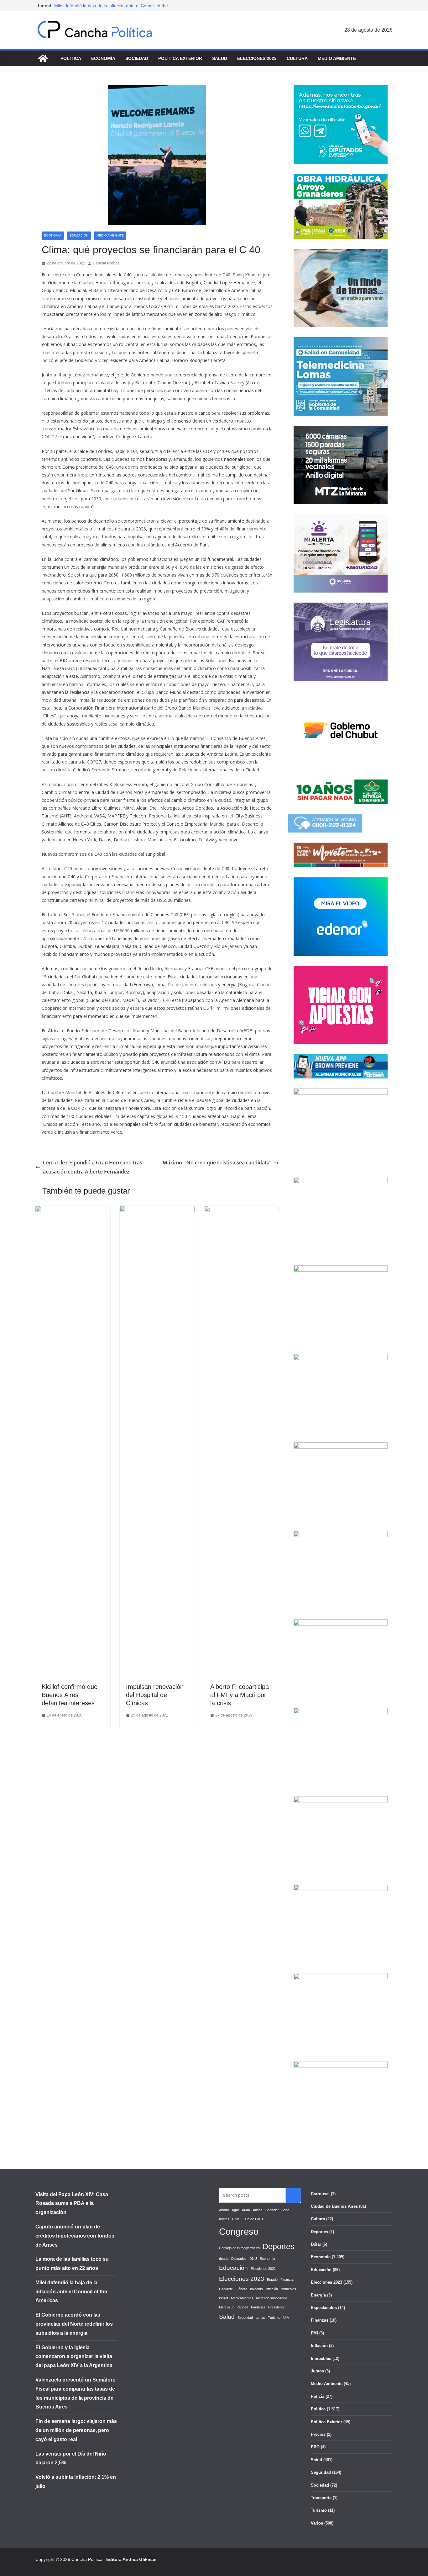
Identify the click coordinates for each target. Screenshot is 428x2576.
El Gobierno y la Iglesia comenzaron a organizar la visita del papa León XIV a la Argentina (74, 2357)
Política (71, 58)
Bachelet (272, 2210)
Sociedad (137, 58)
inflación (272, 2289)
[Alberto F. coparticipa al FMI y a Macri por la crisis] (241, 1210)
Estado (272, 2280)
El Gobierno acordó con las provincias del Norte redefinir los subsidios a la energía (74, 2324)
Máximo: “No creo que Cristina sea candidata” (217, 1163)
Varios (317, 2523)
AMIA (246, 2210)
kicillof (224, 2298)
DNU (253, 2259)
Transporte (321, 2498)
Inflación (319, 2346)
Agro (235, 2210)
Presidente (276, 2307)
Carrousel (320, 2194)
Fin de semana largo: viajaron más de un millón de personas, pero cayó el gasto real (76, 2430)
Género (241, 2289)
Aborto (224, 2210)
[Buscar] (293, 2195)
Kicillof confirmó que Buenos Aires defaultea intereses (70, 1695)
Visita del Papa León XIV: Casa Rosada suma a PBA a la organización (72, 2203)
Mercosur (226, 2307)
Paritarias (258, 2307)
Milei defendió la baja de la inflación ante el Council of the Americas (71, 2292)
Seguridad (245, 2318)
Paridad (242, 2307)
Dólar (316, 2244)
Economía (103, 58)
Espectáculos (324, 2308)
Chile (236, 2219)
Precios (318, 2434)
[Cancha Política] (43, 58)
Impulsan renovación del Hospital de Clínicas (155, 1695)
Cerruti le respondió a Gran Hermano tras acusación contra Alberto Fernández (93, 1167)
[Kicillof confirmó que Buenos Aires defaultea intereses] (73, 1210)
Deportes (279, 2246)
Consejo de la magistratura (239, 2248)
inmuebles (288, 2289)
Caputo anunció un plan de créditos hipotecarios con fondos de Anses (75, 2236)
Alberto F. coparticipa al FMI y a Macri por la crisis (240, 1695)
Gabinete (226, 2289)
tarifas (260, 2318)
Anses (258, 2210)
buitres (224, 2219)
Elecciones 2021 (263, 2269)
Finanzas (287, 2280)
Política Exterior (180, 58)
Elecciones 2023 (257, 58)
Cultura (297, 58)
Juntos (317, 2371)
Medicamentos (242, 2298)
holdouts (256, 2289)
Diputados (239, 2259)
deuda (224, 2259)
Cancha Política (106, 263)
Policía (318, 2396)
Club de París (253, 2219)
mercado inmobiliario (271, 2298)
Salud (220, 58)
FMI (314, 2333)
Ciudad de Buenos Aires (334, 2206)
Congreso (239, 2231)
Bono (285, 2210)
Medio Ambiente (337, 58)
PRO (315, 2447)
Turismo (274, 2318)
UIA (286, 2318)
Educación (79, 235)
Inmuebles (321, 2358)
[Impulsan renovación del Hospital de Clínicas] (157, 1210)
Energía (318, 2295)
